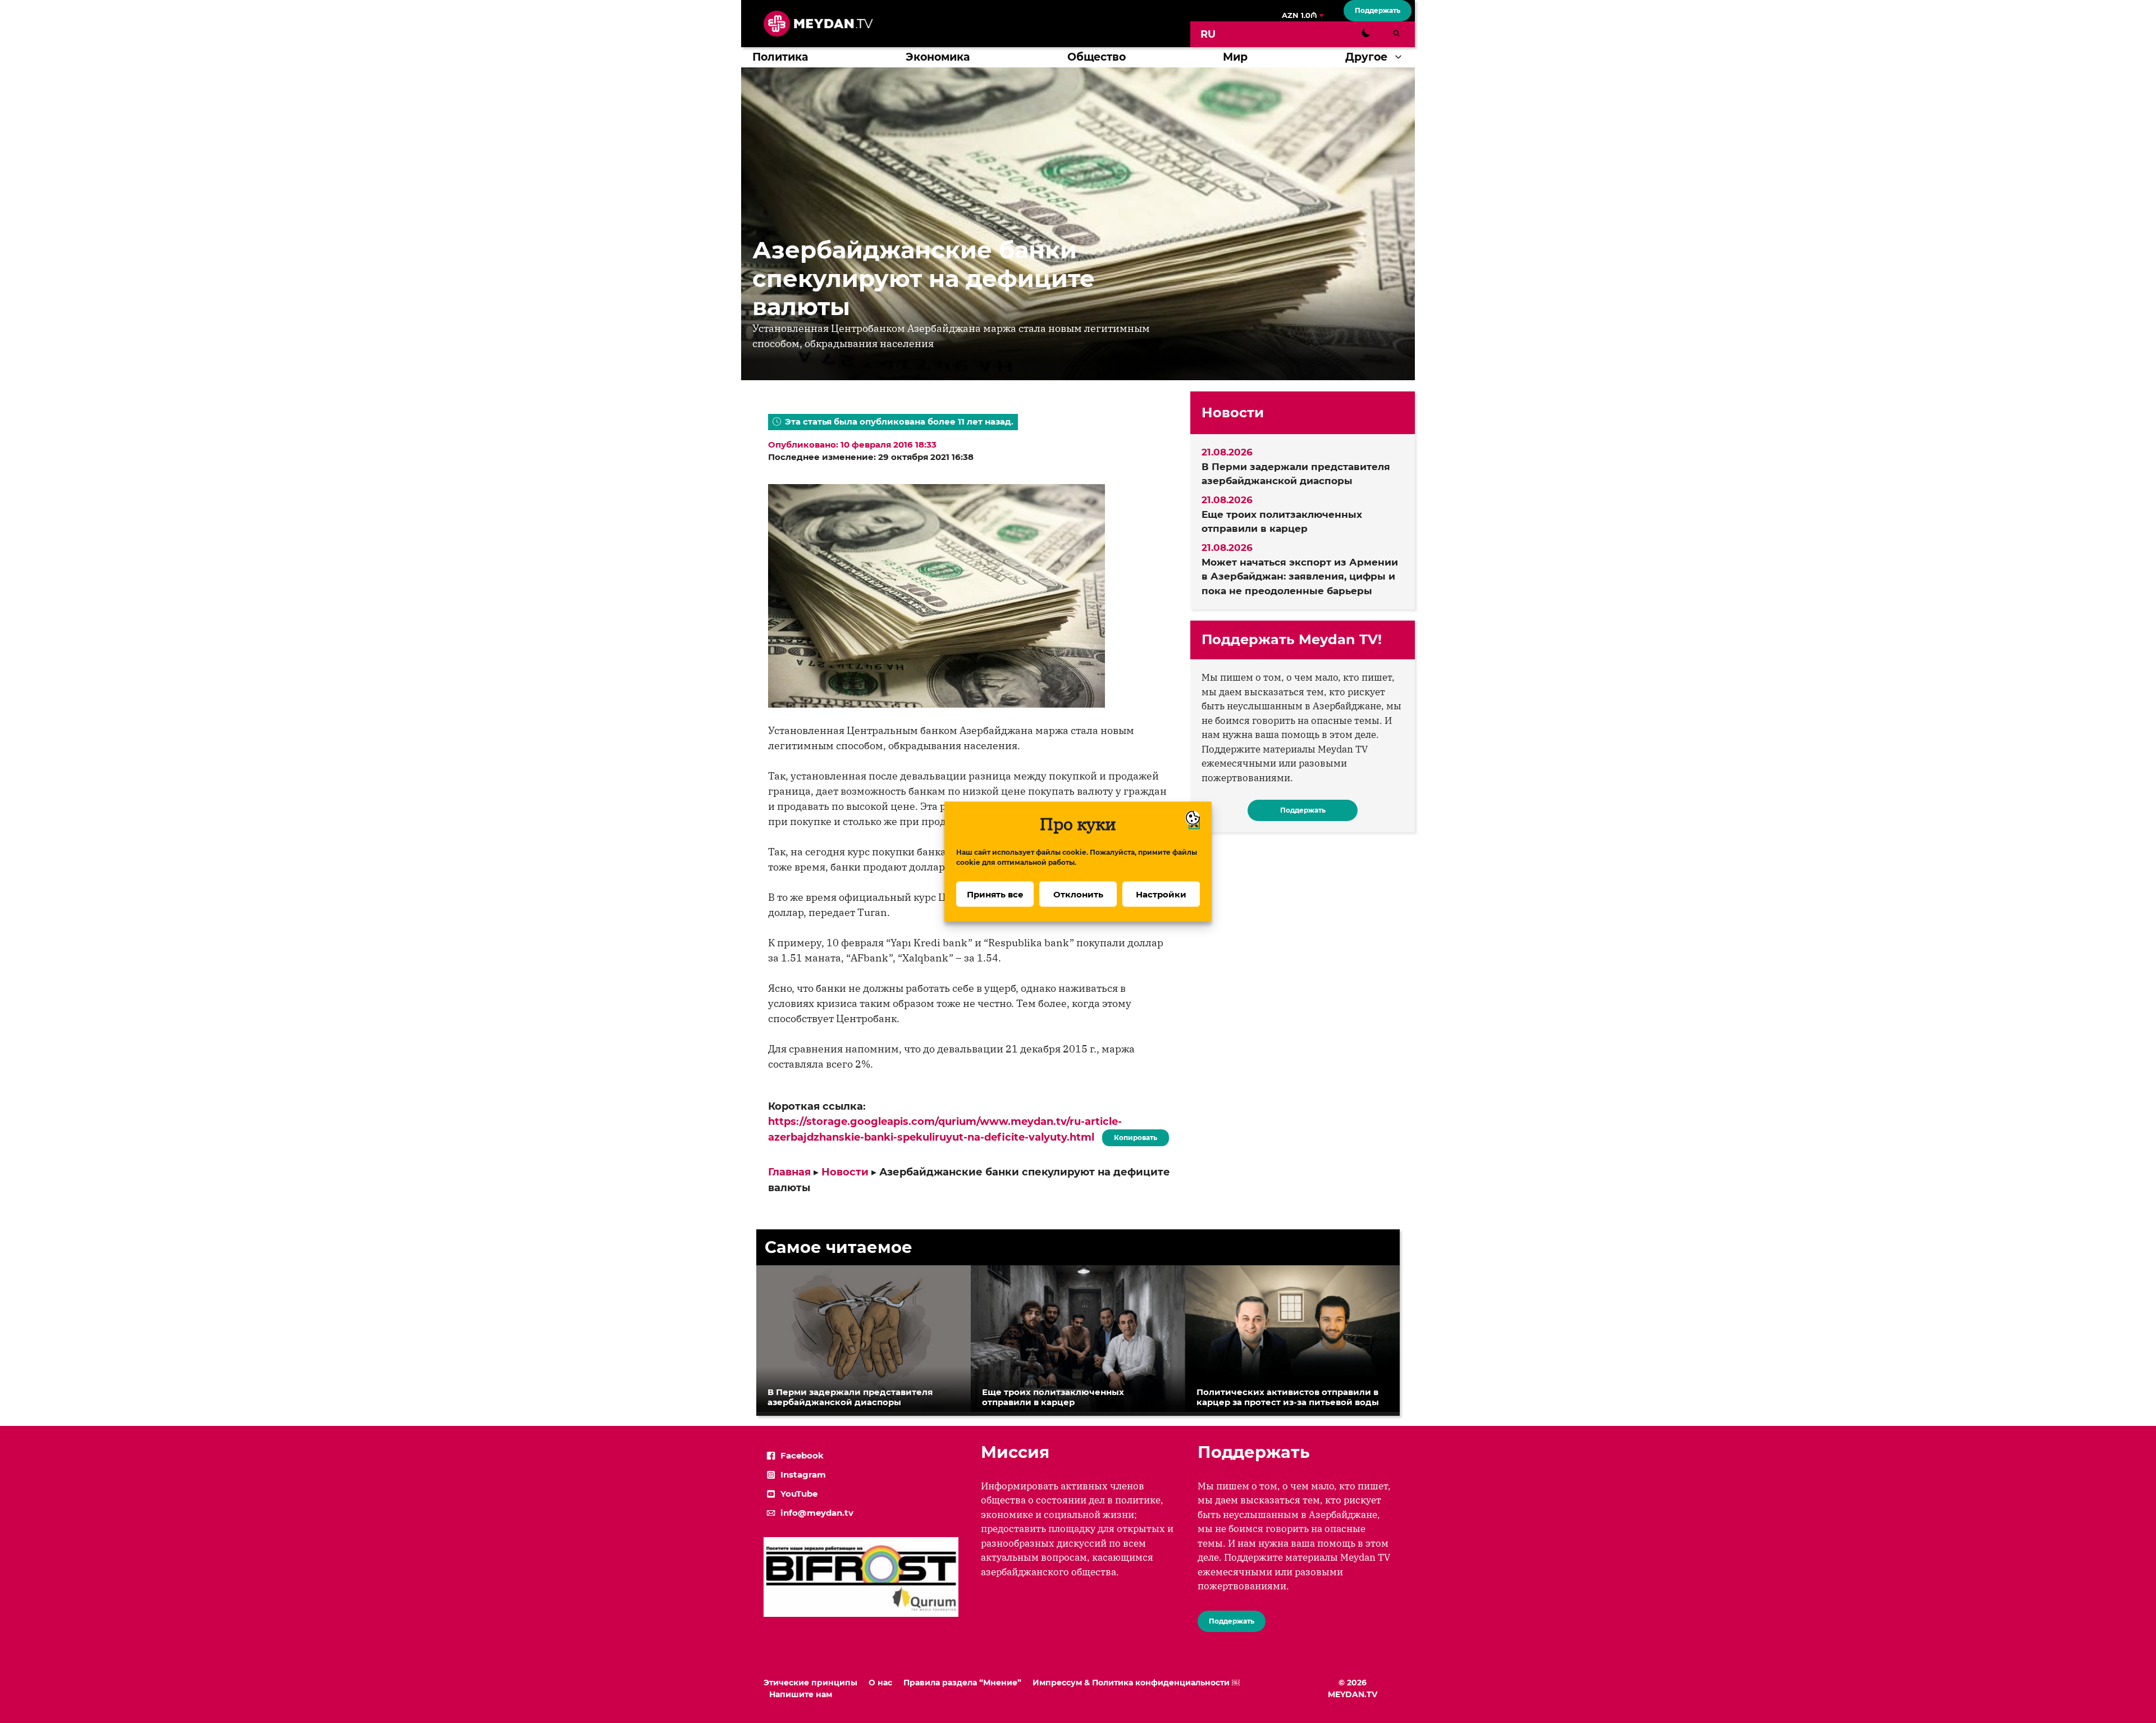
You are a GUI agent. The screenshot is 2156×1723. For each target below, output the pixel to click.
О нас (880, 1683)
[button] (1401, 57)
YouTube (799, 1494)
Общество (1097, 57)
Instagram (803, 1474)
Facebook (802, 1455)
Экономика (938, 57)
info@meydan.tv (817, 1513)
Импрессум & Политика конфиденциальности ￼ (1136, 1683)
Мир (1235, 57)
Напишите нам (801, 1694)
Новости (845, 1172)
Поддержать (1378, 10)
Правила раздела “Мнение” (962, 1683)
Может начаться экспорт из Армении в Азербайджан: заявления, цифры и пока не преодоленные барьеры (1300, 576)
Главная (789, 1172)
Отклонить (1078, 894)
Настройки (1161, 894)
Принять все (995, 894)
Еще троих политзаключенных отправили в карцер (1282, 522)
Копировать (1133, 1136)
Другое (1366, 57)
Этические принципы (810, 1683)
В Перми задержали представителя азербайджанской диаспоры (1296, 474)
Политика (780, 57)
